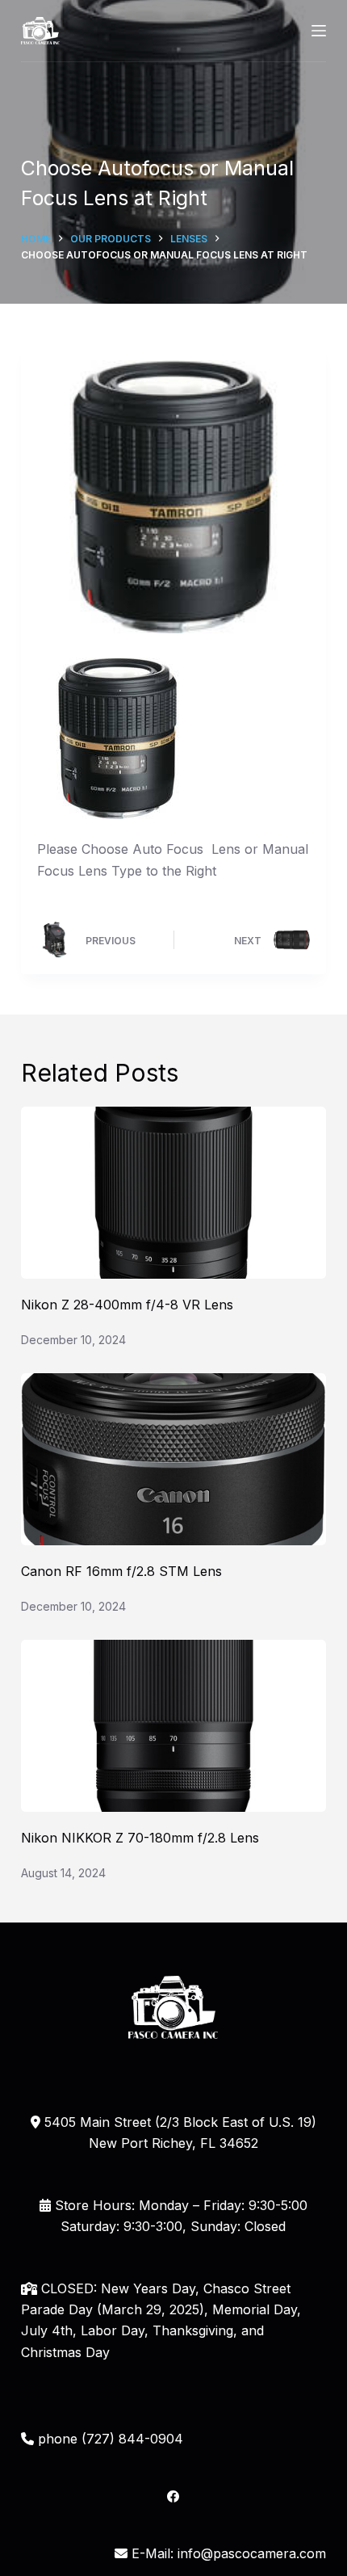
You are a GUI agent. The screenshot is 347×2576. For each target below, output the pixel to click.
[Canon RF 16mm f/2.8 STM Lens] (173, 1459)
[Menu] (319, 31)
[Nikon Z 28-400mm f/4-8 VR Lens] (173, 1193)
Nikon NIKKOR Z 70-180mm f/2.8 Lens (140, 1838)
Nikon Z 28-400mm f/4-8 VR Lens (127, 1305)
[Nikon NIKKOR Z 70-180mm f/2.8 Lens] (173, 1726)
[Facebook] (173, 2496)
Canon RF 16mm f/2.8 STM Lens (121, 1571)
